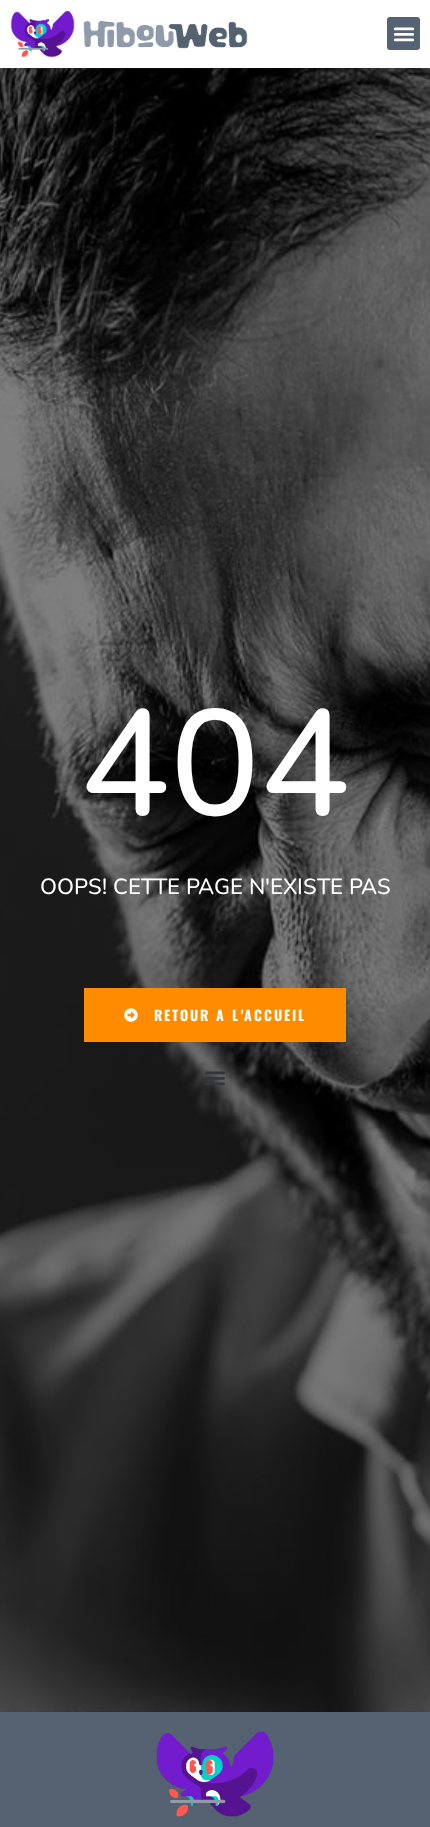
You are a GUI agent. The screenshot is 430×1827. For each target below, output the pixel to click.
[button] (403, 33)
